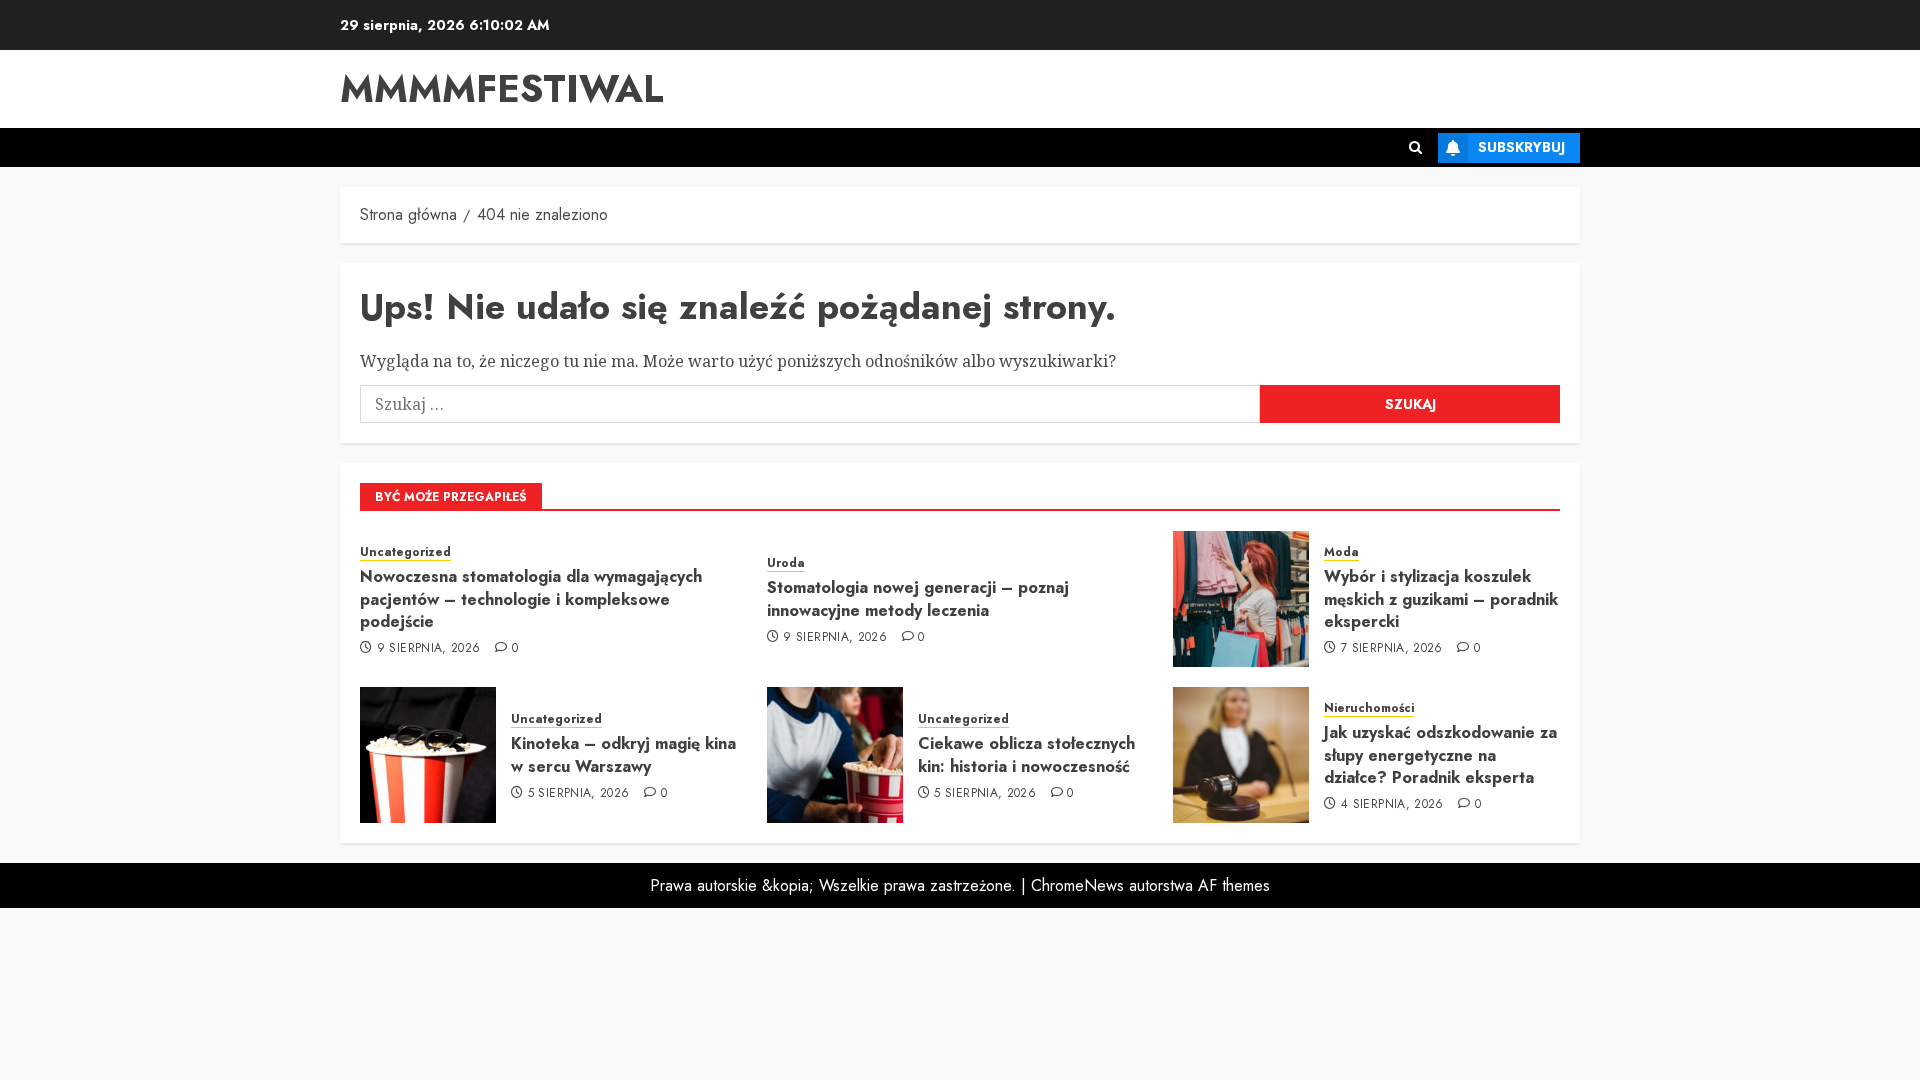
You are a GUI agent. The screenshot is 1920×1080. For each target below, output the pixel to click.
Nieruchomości (1369, 708)
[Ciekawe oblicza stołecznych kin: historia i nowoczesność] (835, 755)
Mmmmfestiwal (502, 88)
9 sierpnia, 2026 (429, 649)
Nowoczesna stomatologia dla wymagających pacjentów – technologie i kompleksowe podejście (531, 599)
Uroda (786, 563)
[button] (1415, 147)
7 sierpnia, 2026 (1392, 649)
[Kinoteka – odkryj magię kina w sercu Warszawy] (428, 755)
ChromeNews (1077, 885)
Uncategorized (405, 552)
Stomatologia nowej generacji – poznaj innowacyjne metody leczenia (918, 598)
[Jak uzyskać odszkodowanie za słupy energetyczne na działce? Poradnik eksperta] (1241, 755)
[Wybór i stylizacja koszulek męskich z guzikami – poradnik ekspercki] (1241, 599)
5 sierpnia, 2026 (579, 794)
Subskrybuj (1521, 147)
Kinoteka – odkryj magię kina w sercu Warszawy (623, 754)
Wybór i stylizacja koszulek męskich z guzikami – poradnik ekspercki (1441, 599)
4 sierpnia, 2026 (1392, 805)
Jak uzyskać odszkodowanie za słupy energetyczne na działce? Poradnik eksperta (1440, 755)
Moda (1341, 552)
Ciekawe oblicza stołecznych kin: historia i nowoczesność (1026, 754)
